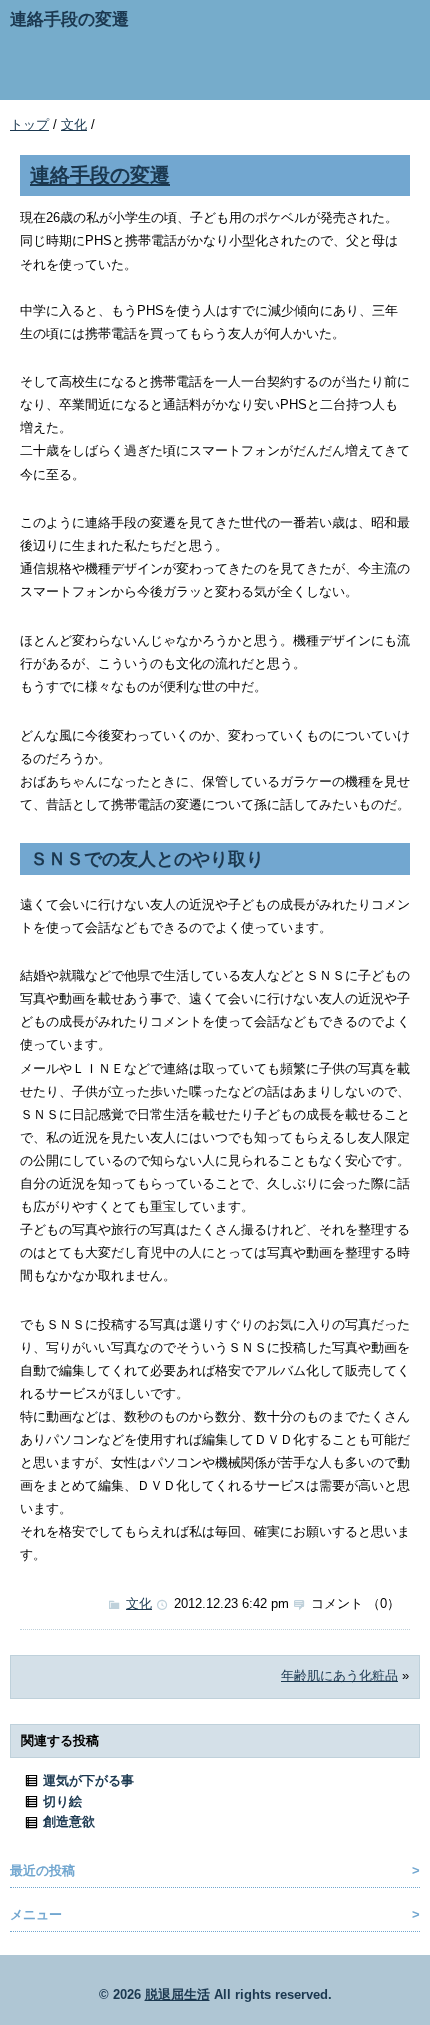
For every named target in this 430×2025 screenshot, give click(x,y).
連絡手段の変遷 (100, 174)
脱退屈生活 (177, 1994)
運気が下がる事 (88, 1780)
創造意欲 (69, 1821)
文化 (74, 124)
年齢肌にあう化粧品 (339, 1675)
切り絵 (62, 1801)
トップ (29, 124)
